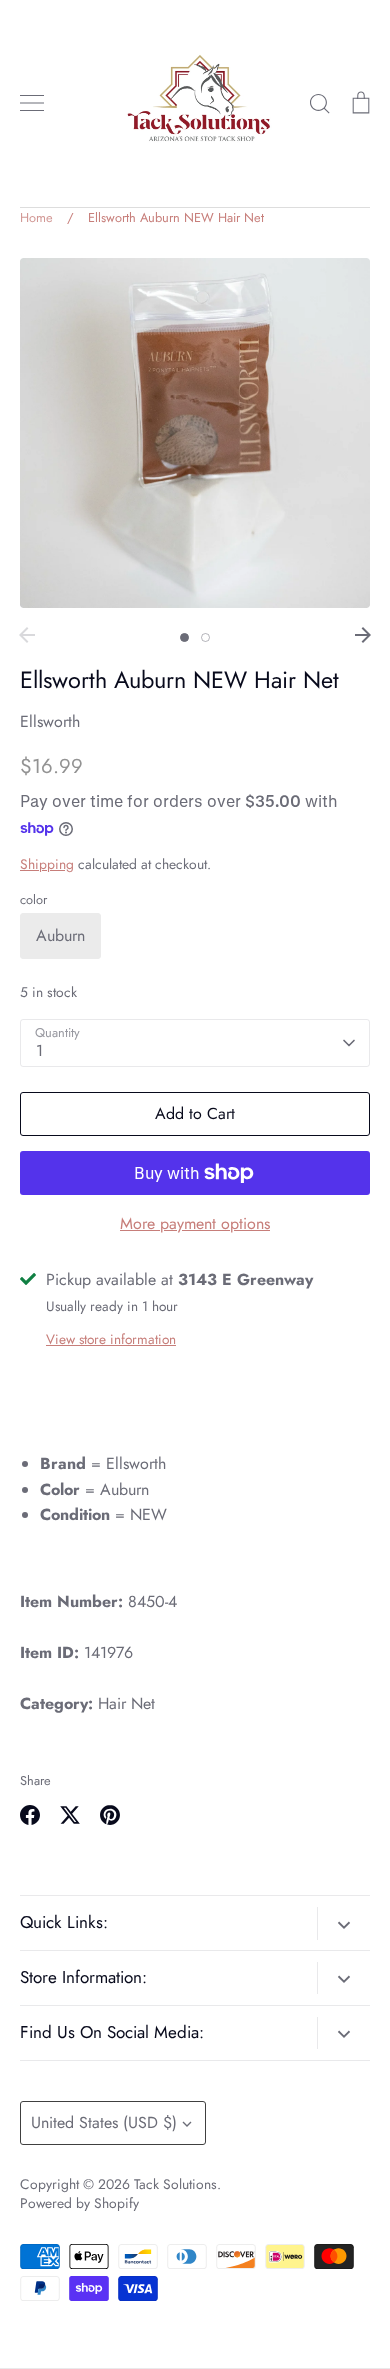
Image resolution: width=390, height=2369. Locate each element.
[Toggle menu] (32, 103)
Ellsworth (50, 721)
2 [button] (205, 637)
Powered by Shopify (79, 2203)
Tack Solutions (175, 2184)
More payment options (195, 1223)
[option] (195, 433)
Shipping (47, 864)
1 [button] (184, 637)
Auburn (60, 935)
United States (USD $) (104, 2122)
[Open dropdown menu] (343, 1923)
